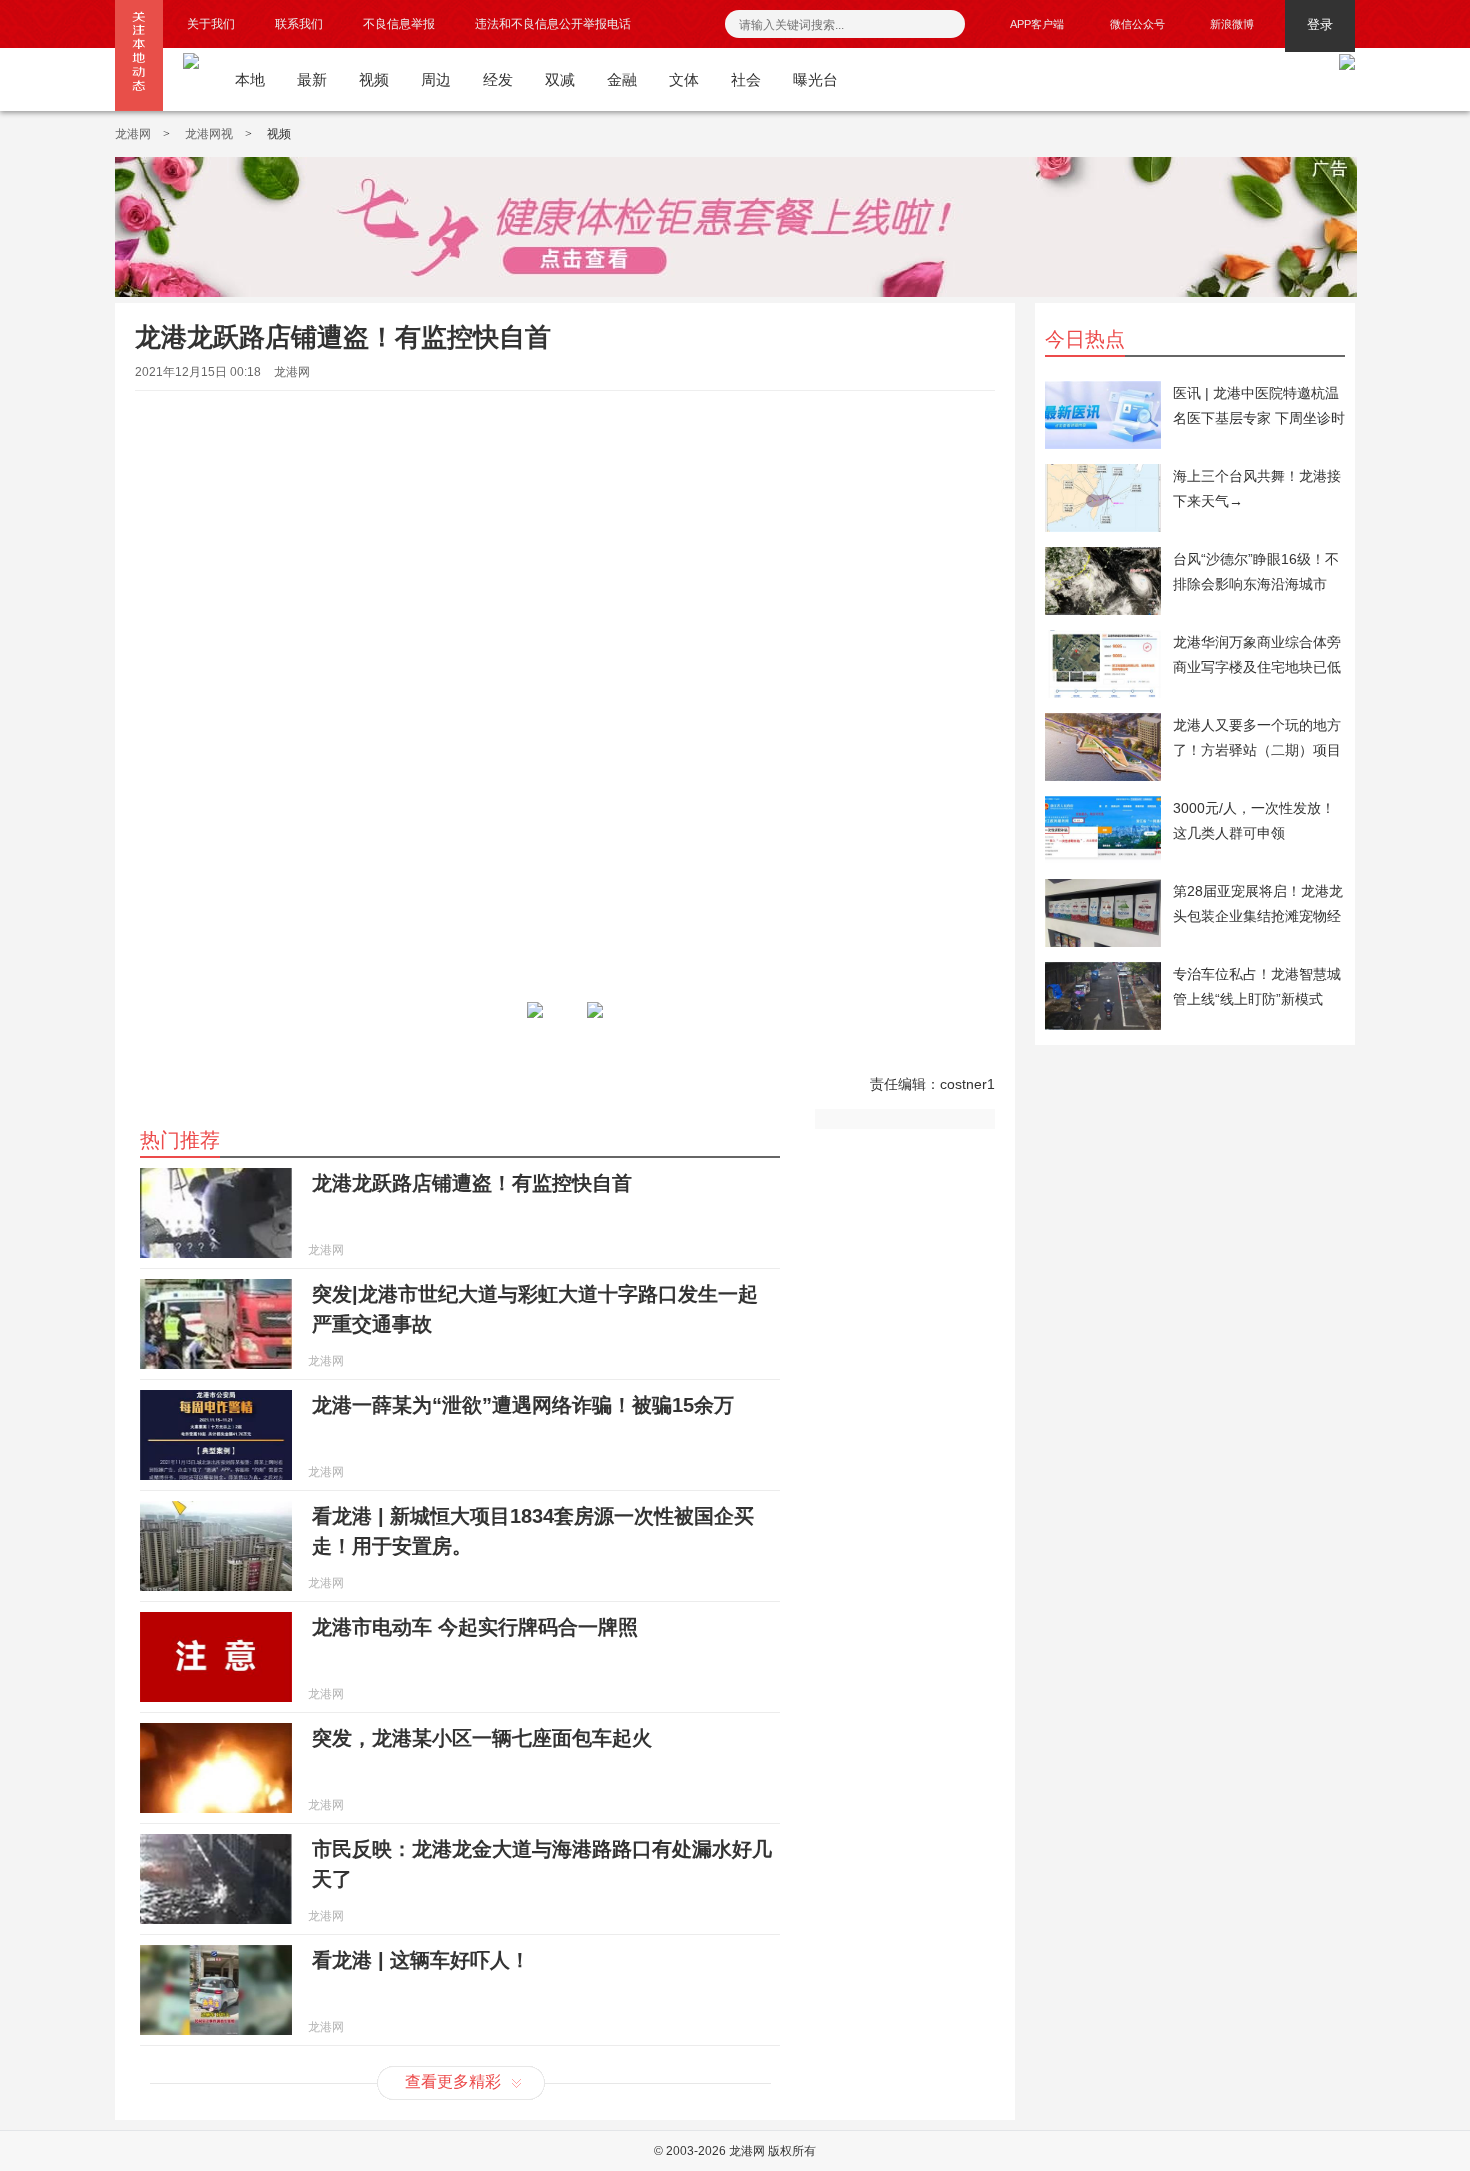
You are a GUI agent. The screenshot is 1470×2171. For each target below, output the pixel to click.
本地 (250, 79)
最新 (312, 79)
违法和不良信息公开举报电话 (553, 24)
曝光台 (815, 79)
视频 (374, 79)
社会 (746, 79)
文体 (684, 79)
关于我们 (211, 24)
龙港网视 (209, 134)
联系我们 (299, 24)
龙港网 (133, 134)
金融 (622, 79)
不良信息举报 (399, 24)
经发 (498, 79)
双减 (560, 79)
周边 (436, 79)
